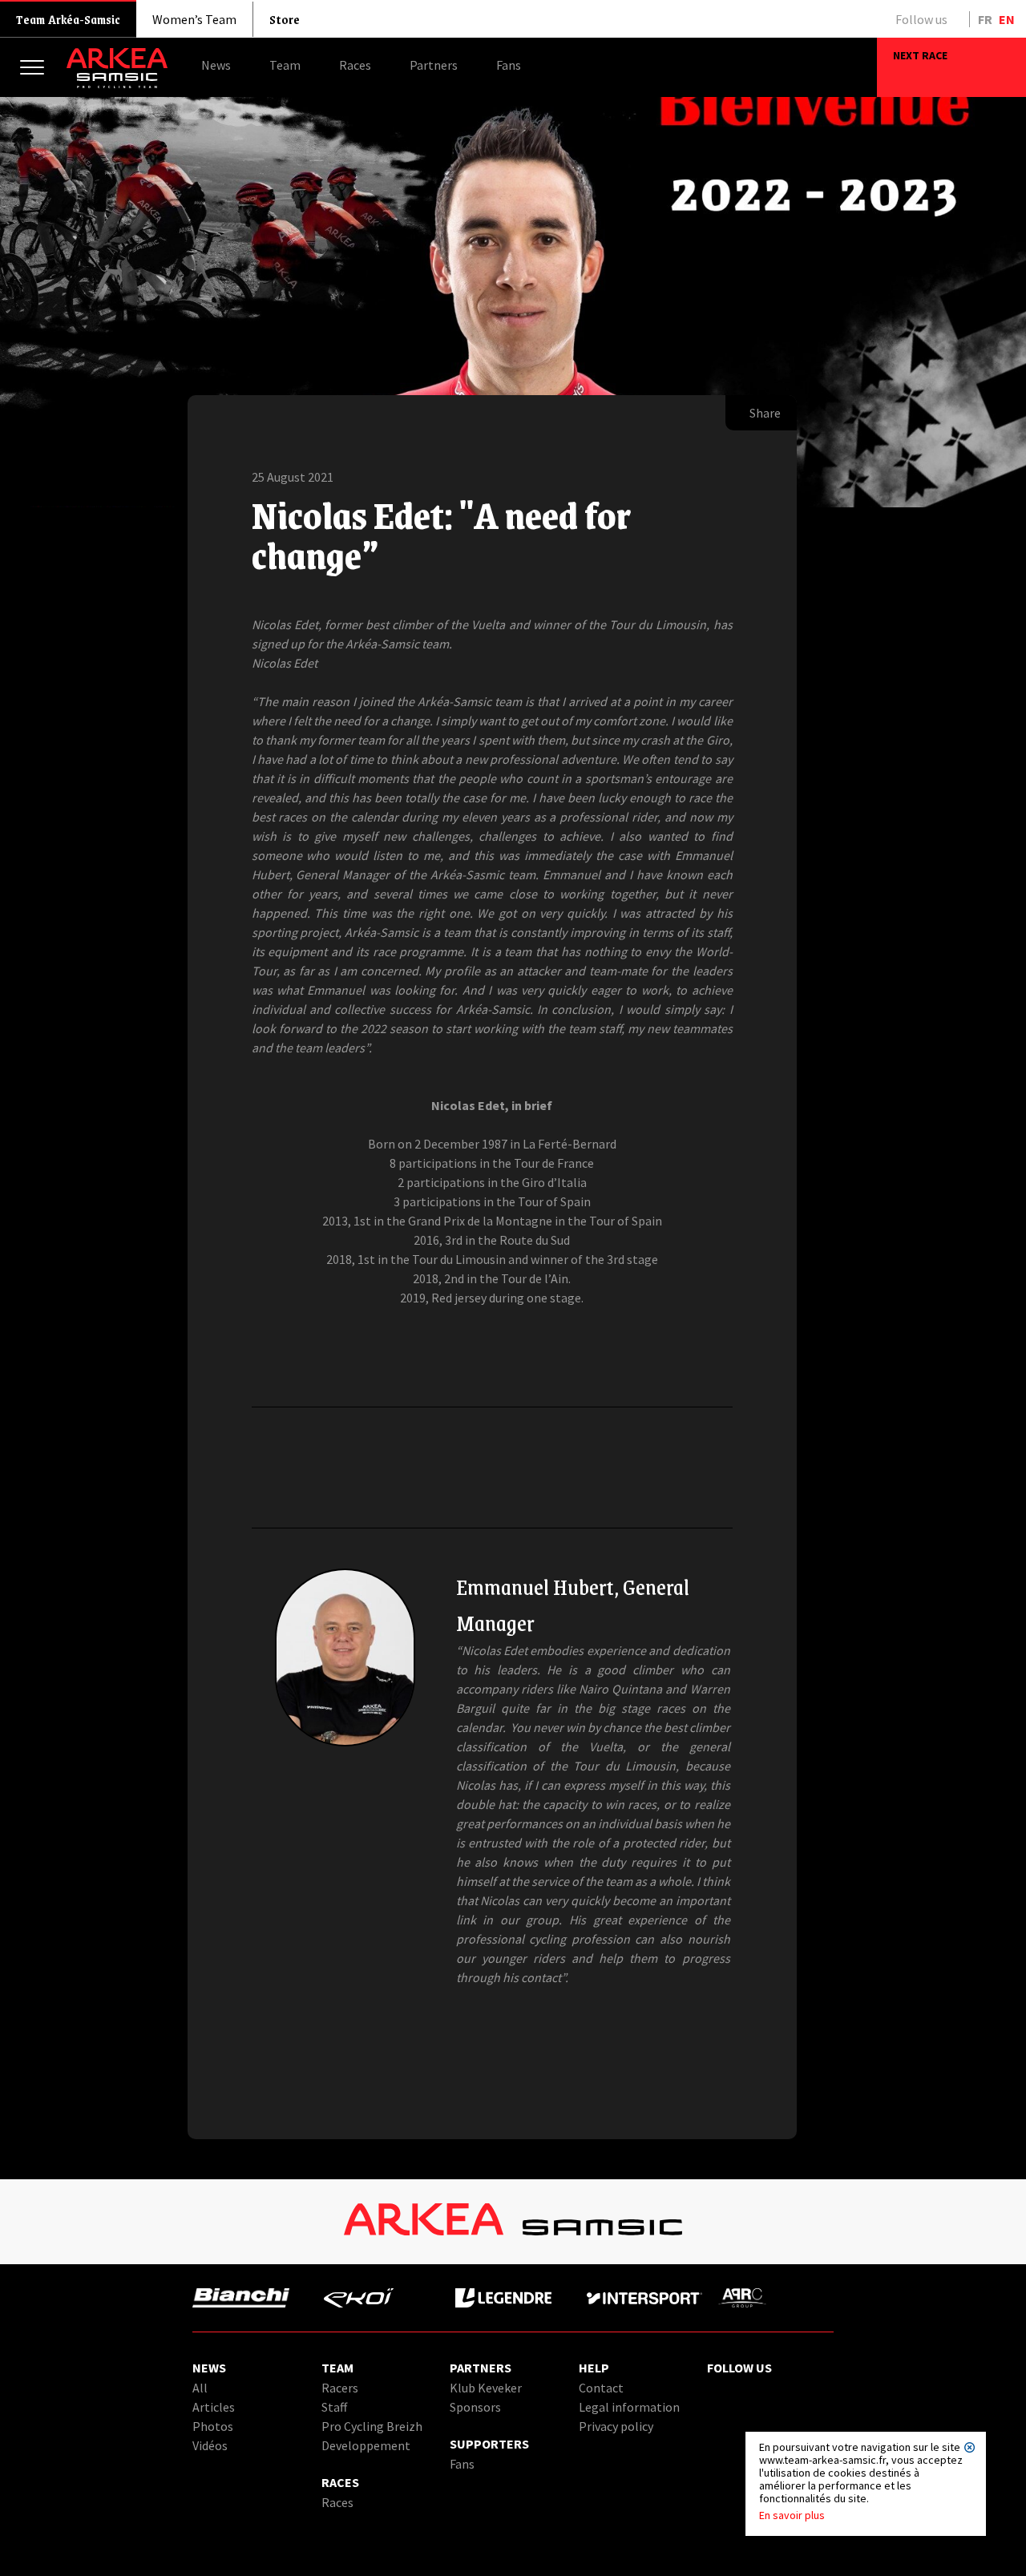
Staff (334, 2407)
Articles (214, 2407)
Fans (462, 2464)
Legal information (629, 2407)
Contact (601, 2388)
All (200, 2388)
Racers (340, 2388)
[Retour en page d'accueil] (117, 84)
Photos (213, 2426)
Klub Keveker (486, 2388)
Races (337, 2502)
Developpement (366, 2445)
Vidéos (210, 2445)
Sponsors (475, 2407)
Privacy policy (616, 2426)
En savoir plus (792, 2515)
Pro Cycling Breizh (372, 2426)
